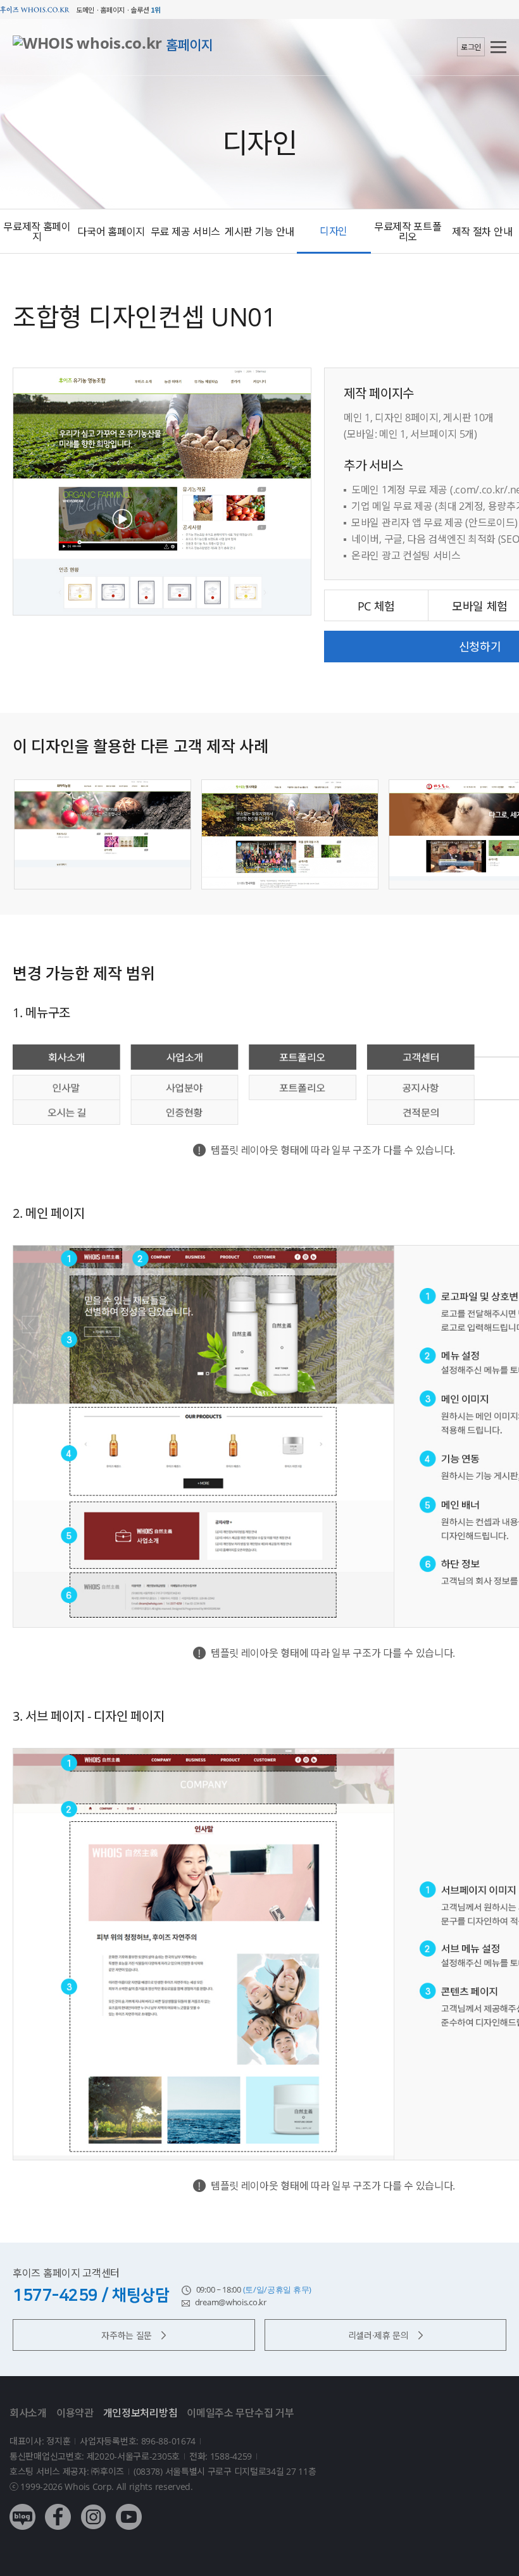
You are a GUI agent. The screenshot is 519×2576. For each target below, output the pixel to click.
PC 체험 (377, 606)
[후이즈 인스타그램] (93, 2507)
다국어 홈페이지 (111, 232)
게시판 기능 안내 (259, 232)
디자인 (334, 231)
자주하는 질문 (127, 2335)
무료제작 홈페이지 (37, 232)
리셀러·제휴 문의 (378, 2335)
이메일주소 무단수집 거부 (240, 2413)
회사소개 (28, 2413)
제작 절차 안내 (482, 232)
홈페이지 (190, 45)
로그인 (471, 47)
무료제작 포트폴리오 (408, 232)
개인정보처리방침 (141, 2413)
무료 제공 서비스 (185, 232)
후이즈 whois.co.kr (35, 10)
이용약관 (75, 2413)
